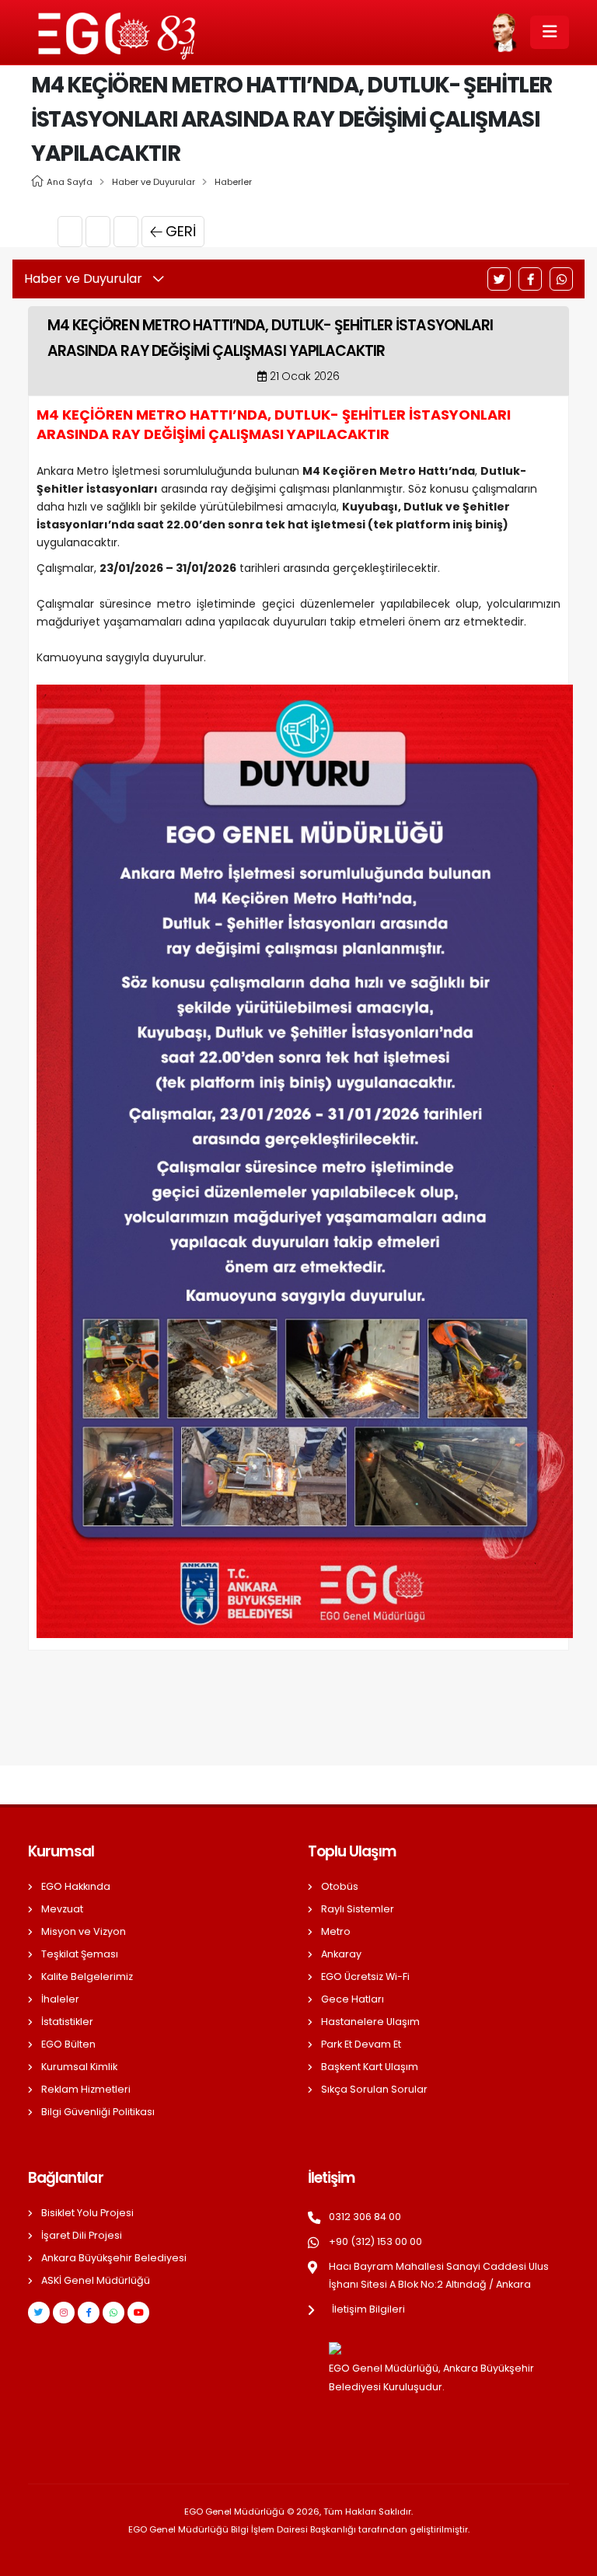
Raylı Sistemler (358, 1909)
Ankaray (341, 1954)
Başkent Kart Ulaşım (370, 2067)
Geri (181, 231)
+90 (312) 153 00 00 (375, 2241)
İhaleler (60, 1999)
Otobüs (340, 1886)
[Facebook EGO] (89, 2313)
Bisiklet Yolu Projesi (87, 2213)
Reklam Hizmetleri (86, 2089)
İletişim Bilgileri (368, 2309)
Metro (336, 1931)
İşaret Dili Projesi (82, 2235)
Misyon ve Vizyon (84, 1931)
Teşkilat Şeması (80, 1954)
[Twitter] (499, 279)
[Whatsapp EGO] (113, 2313)
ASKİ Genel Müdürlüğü (96, 2280)
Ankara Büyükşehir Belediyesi (114, 2258)
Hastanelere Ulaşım (370, 2022)
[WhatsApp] (561, 279)
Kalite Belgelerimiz (87, 1976)
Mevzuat (62, 1909)
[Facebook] (530, 279)
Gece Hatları (353, 1999)
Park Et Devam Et (361, 2044)
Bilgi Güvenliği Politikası (98, 2112)
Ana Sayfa (70, 182)
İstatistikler (67, 2022)
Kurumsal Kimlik (79, 2067)
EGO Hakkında (76, 1886)
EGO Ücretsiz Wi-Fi (365, 1976)
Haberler (233, 182)
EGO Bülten (68, 2044)
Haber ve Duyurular (154, 182)
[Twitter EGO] (39, 2313)
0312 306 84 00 (365, 2217)
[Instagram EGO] (64, 2313)
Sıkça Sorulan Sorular (374, 2089)
